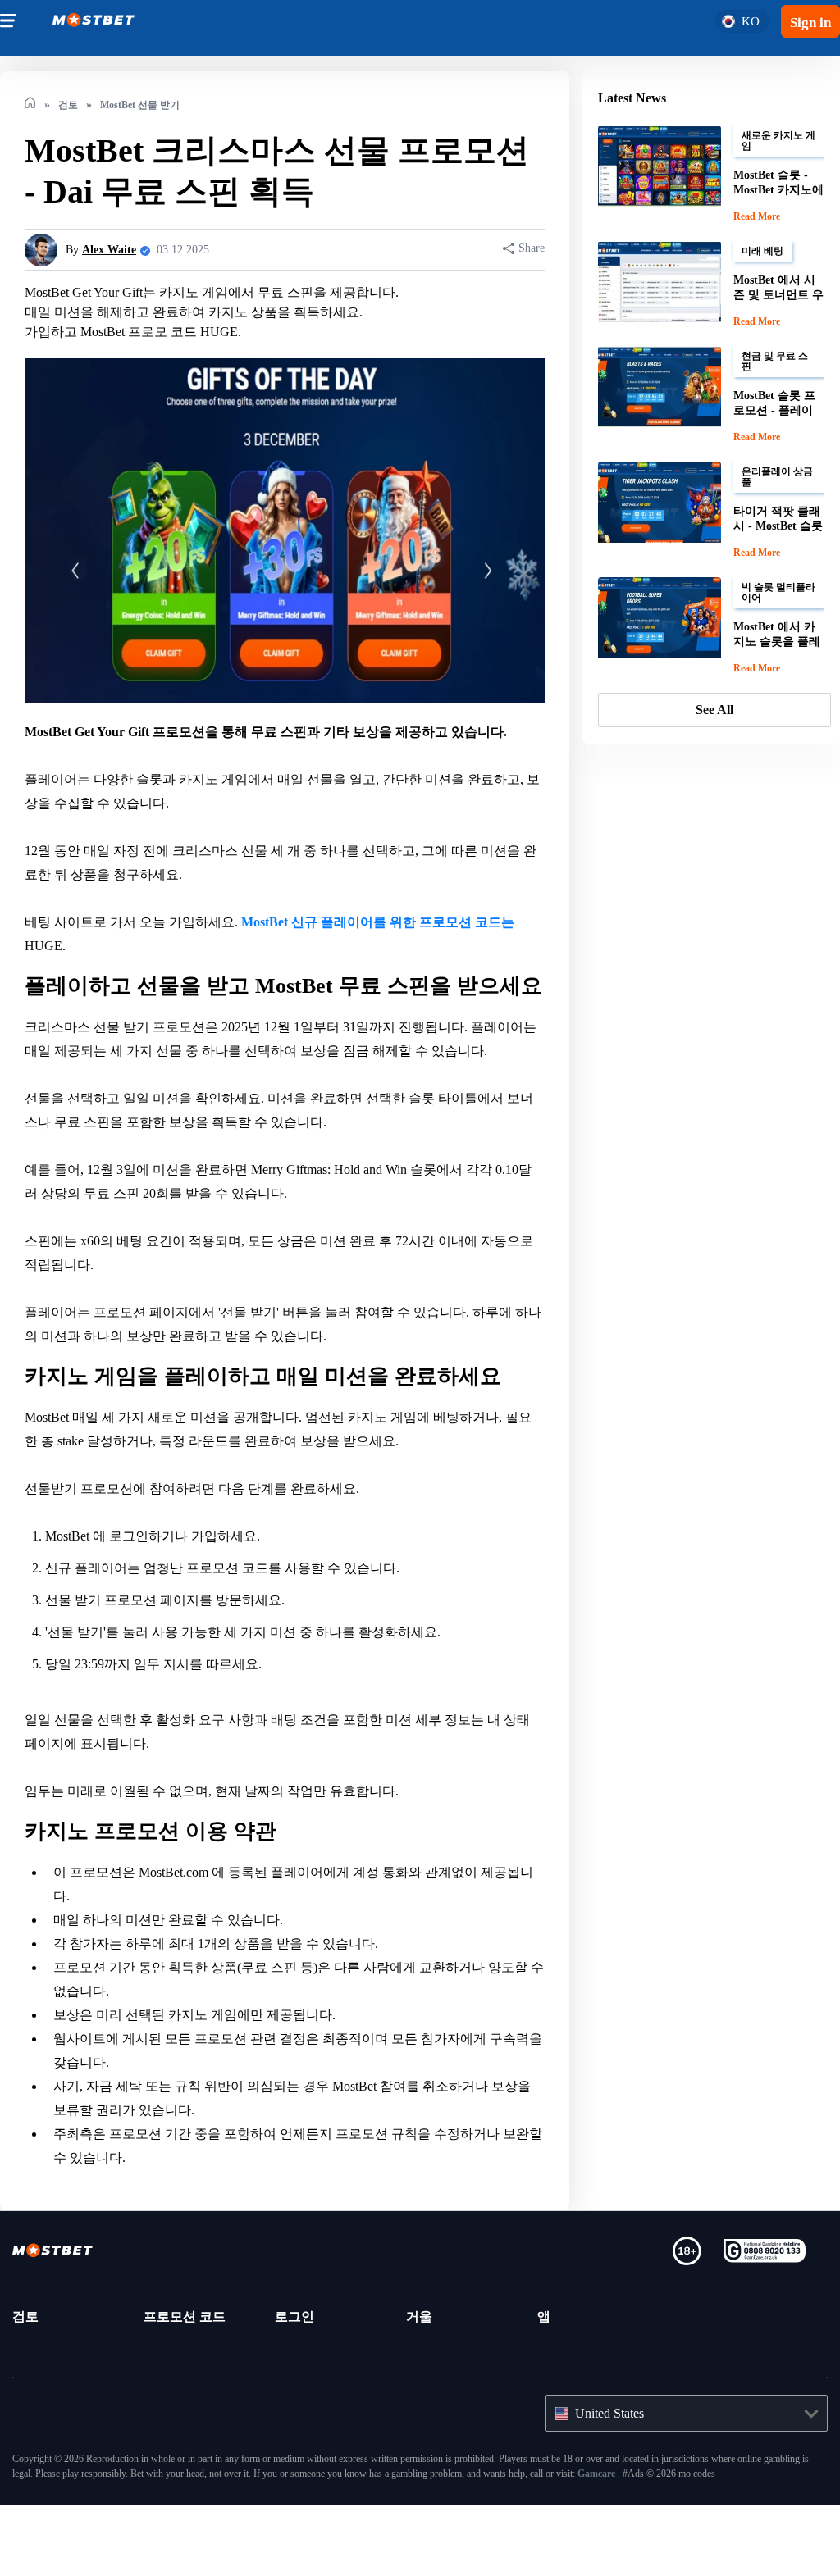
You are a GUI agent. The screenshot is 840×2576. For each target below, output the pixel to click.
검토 (25, 2341)
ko (746, 21)
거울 (419, 2341)
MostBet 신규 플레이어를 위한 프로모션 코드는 (386, 922)
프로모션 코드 (185, 2341)
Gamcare (805, 2498)
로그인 (294, 2341)
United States (617, 2437)
